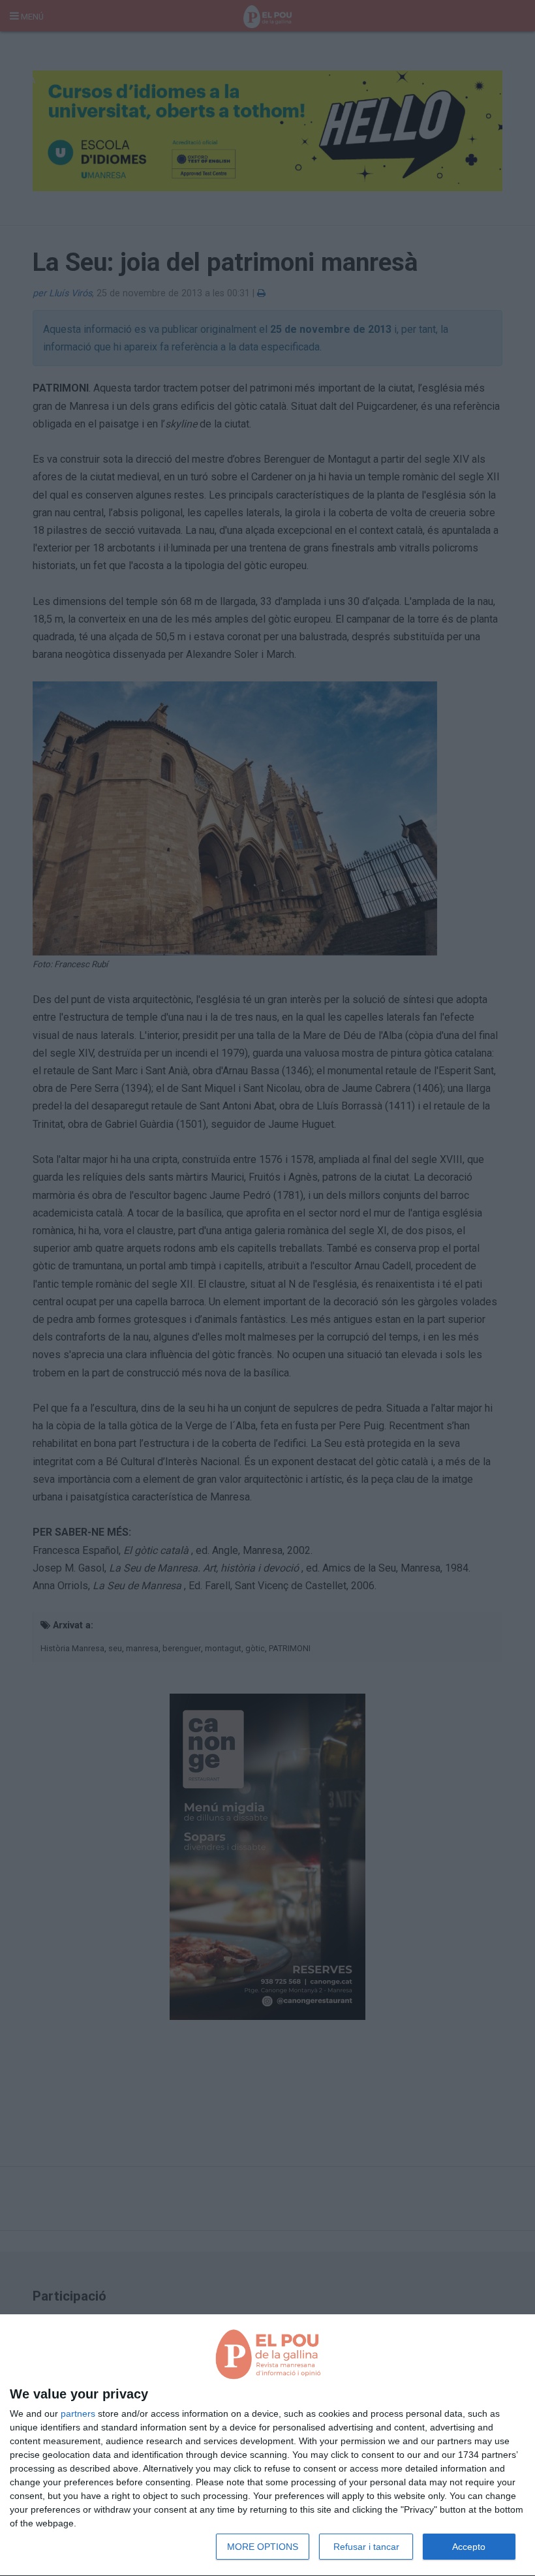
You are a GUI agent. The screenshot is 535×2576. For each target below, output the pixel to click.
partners (78, 2413)
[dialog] (267, 2445)
